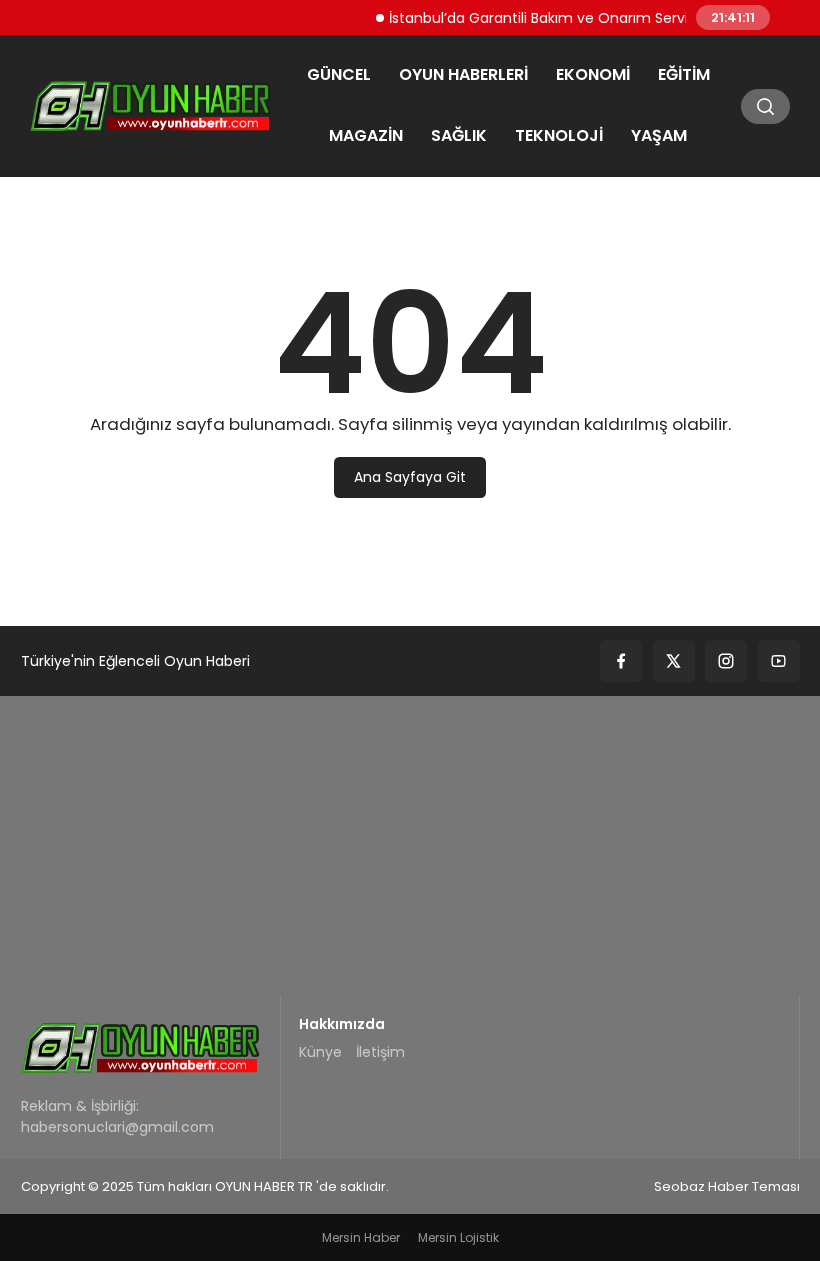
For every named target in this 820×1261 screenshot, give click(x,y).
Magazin (366, 135)
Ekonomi (593, 74)
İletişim (380, 1052)
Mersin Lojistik (458, 1237)
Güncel (339, 74)
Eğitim (684, 74)
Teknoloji (559, 135)
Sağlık (459, 135)
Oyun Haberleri (463, 74)
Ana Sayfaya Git (410, 477)
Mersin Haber (361, 1237)
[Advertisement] (410, 846)
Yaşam (659, 135)
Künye (320, 1052)
